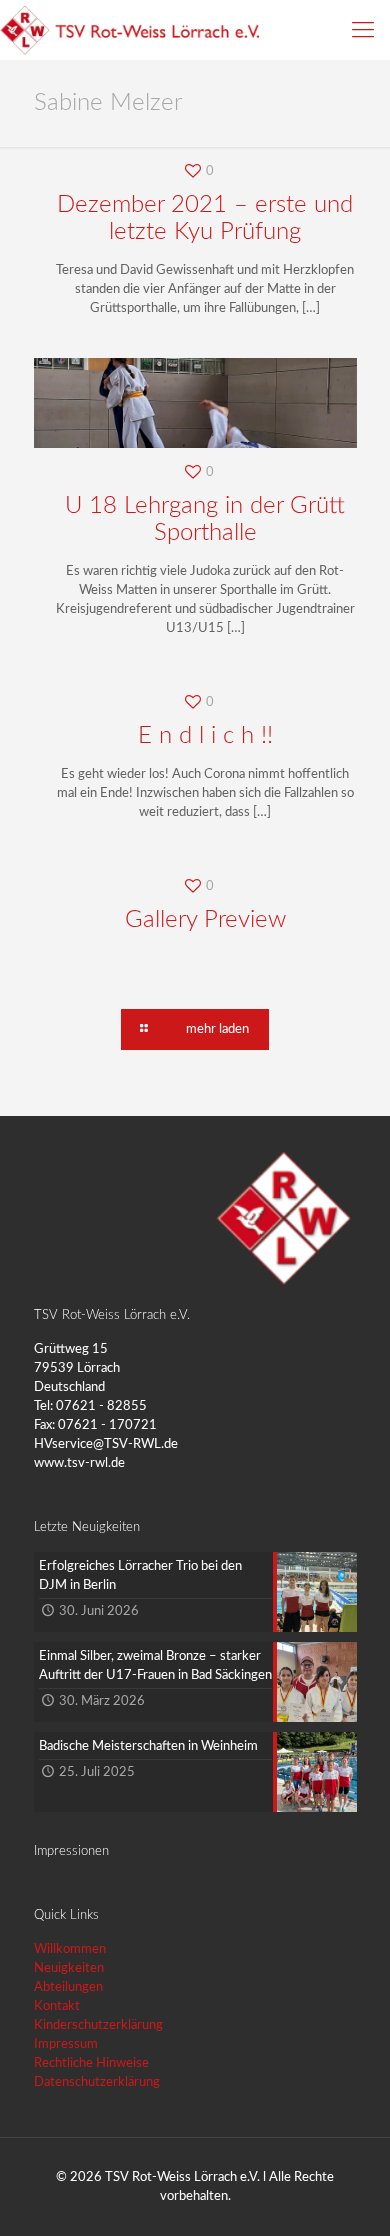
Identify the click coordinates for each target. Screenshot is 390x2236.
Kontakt (57, 2006)
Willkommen (70, 1949)
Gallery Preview (205, 920)
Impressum (66, 2044)
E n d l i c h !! (205, 736)
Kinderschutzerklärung (98, 2025)
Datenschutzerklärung (97, 2082)
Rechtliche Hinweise (91, 2063)
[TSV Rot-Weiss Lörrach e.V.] (129, 30)
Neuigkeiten (69, 1968)
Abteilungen (68, 1987)
